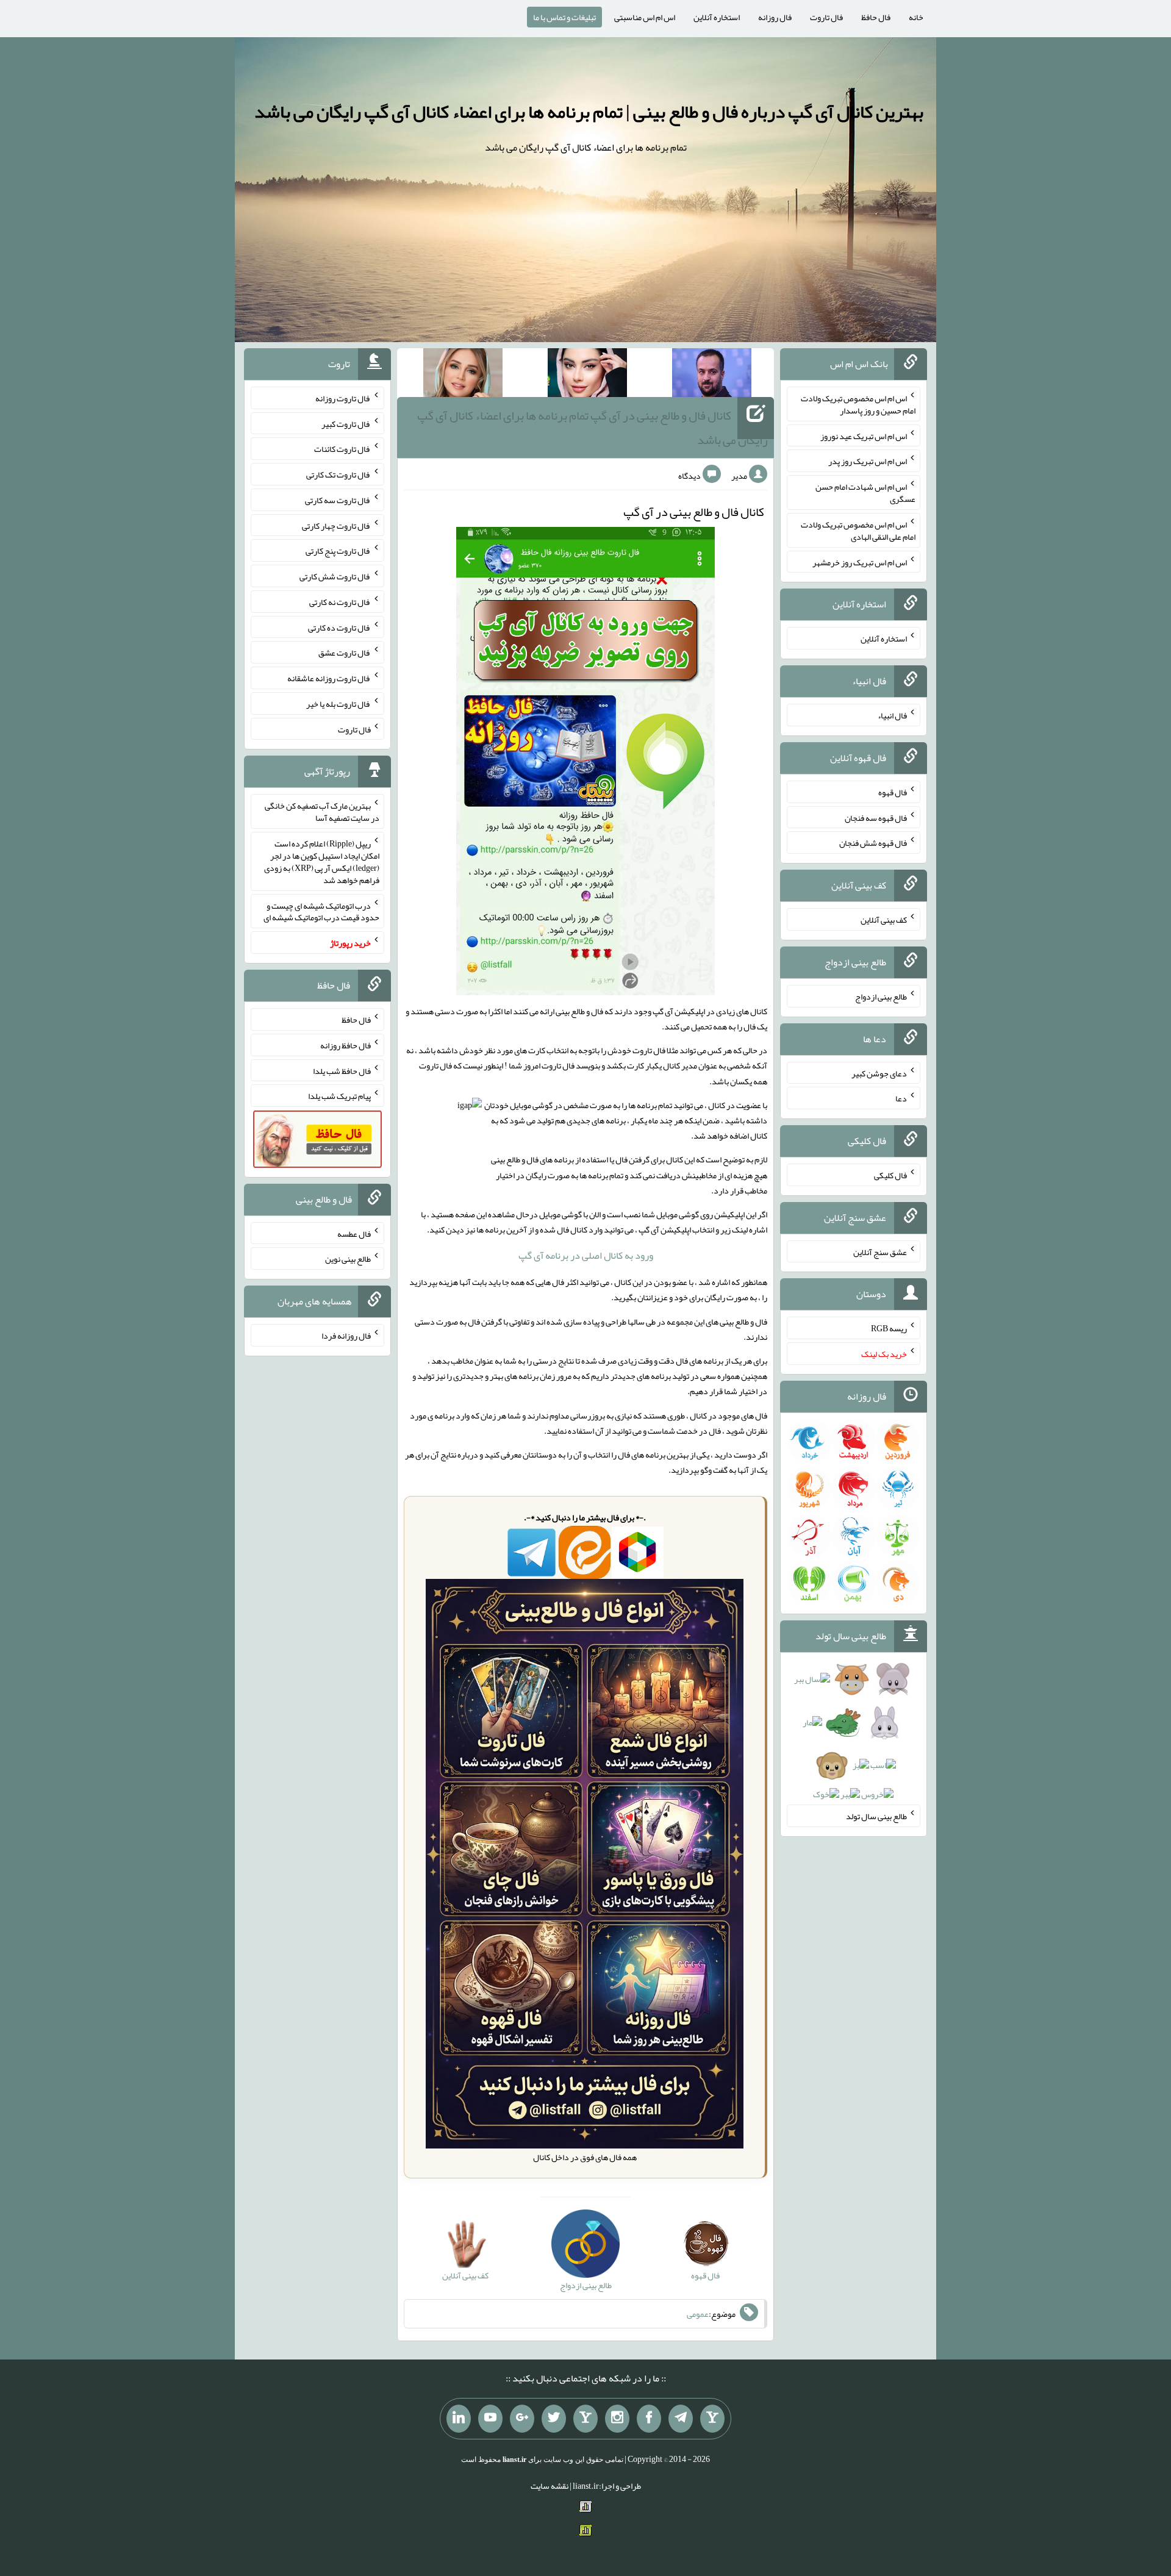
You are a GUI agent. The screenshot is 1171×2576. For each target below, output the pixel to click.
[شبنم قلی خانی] (463, 375)
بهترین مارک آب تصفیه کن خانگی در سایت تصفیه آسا (322, 812)
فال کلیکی (890, 1175)
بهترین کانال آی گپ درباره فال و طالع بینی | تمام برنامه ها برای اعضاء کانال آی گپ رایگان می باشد (589, 112)
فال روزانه (775, 17)
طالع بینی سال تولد (876, 1816)
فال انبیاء (892, 715)
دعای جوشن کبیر (879, 1073)
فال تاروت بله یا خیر (338, 704)
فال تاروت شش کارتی (335, 576)
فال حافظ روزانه (346, 1045)
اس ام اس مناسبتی (645, 17)
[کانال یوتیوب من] (490, 2419)
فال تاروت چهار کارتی (336, 525)
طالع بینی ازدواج (881, 996)
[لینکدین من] (459, 2419)
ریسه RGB (889, 1328)
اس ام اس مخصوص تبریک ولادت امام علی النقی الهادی (858, 531)
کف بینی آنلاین (884, 920)
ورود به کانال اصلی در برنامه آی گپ (586, 1255)
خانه (916, 17)
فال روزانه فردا (346, 1336)
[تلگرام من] (681, 2419)
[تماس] (585, 2419)
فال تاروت (826, 17)
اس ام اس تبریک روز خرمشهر (860, 562)
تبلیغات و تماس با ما (564, 17)
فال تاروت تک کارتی (338, 474)
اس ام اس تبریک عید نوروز (864, 435)
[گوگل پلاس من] (522, 2419)
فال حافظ (876, 17)
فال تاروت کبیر (346, 423)
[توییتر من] (554, 2419)
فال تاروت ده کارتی (339, 627)
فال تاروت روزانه (343, 398)
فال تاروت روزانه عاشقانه (329, 678)
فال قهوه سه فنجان (876, 817)
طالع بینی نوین (348, 1259)
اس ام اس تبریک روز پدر (868, 461)
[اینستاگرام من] (617, 2419)
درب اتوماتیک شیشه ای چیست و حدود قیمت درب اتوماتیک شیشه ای (321, 911)
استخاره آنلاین (717, 17)
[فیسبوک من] (649, 2419)
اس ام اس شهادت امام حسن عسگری (865, 493)
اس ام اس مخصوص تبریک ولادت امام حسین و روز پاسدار (858, 404)
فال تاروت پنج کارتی (338, 551)
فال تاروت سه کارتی (338, 500)
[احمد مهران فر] (712, 375)
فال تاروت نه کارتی (340, 602)
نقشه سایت (550, 2486)
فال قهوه (893, 792)
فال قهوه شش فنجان (873, 843)
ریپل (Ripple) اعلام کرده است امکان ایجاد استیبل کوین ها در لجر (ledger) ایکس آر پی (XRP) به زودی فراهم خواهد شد (322, 862)
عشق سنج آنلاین (880, 1251)
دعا (901, 1098)
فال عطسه (354, 1233)
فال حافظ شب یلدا (342, 1070)
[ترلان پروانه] (587, 375)
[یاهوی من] (712, 2419)
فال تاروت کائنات (342, 449)
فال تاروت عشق (345, 653)
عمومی (698, 2314)
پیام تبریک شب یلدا (339, 1096)
